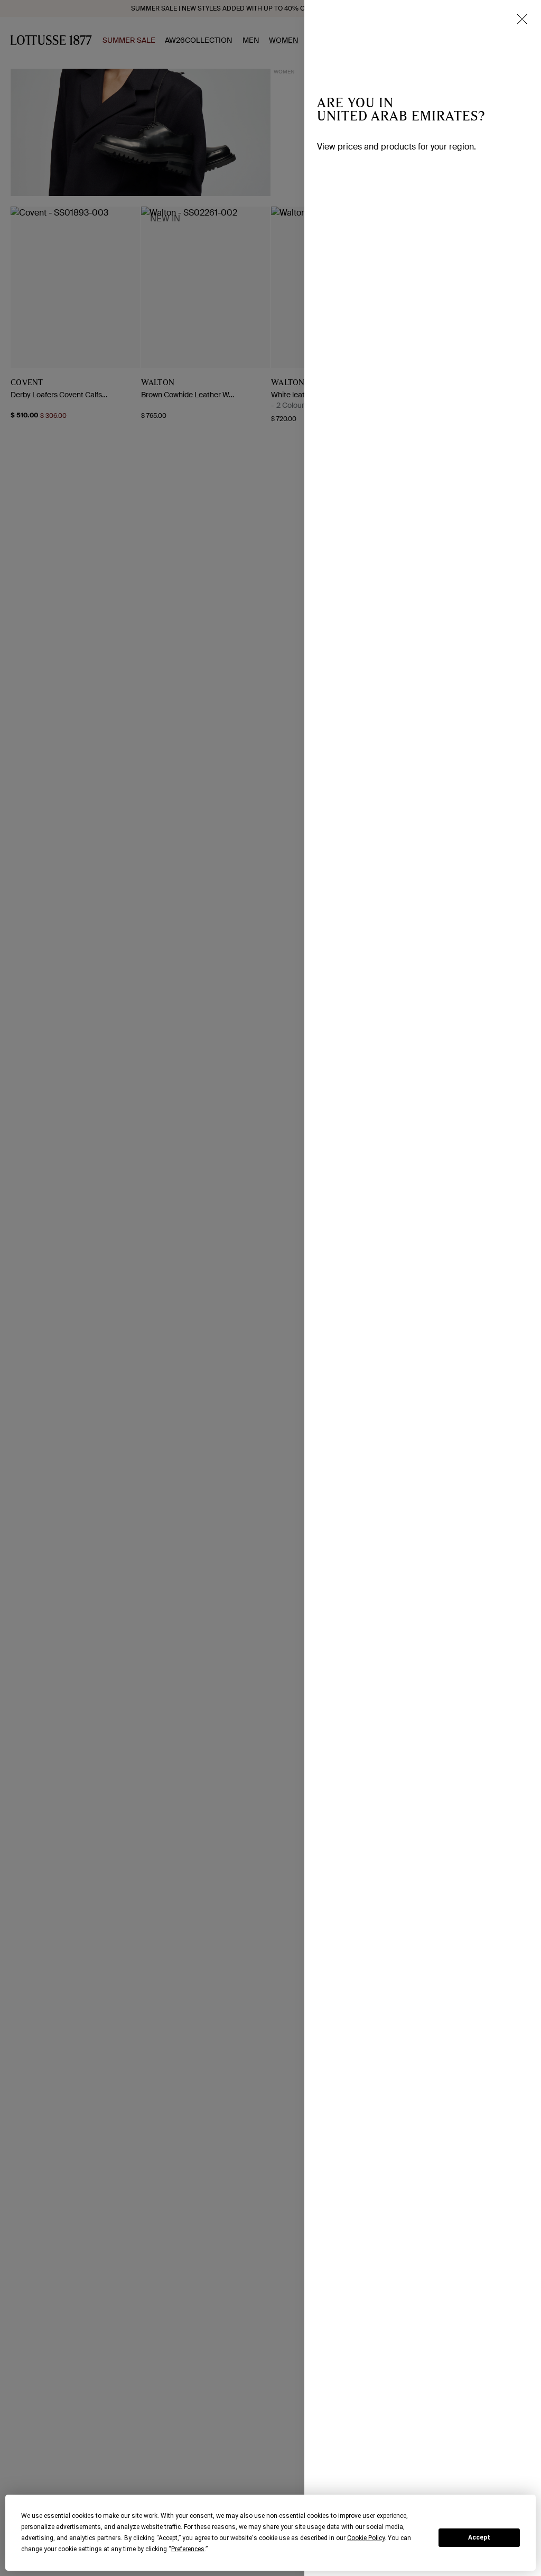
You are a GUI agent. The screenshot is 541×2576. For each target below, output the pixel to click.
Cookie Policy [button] (366, 2538)
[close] (522, 19)
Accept (479, 2537)
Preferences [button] (188, 2549)
